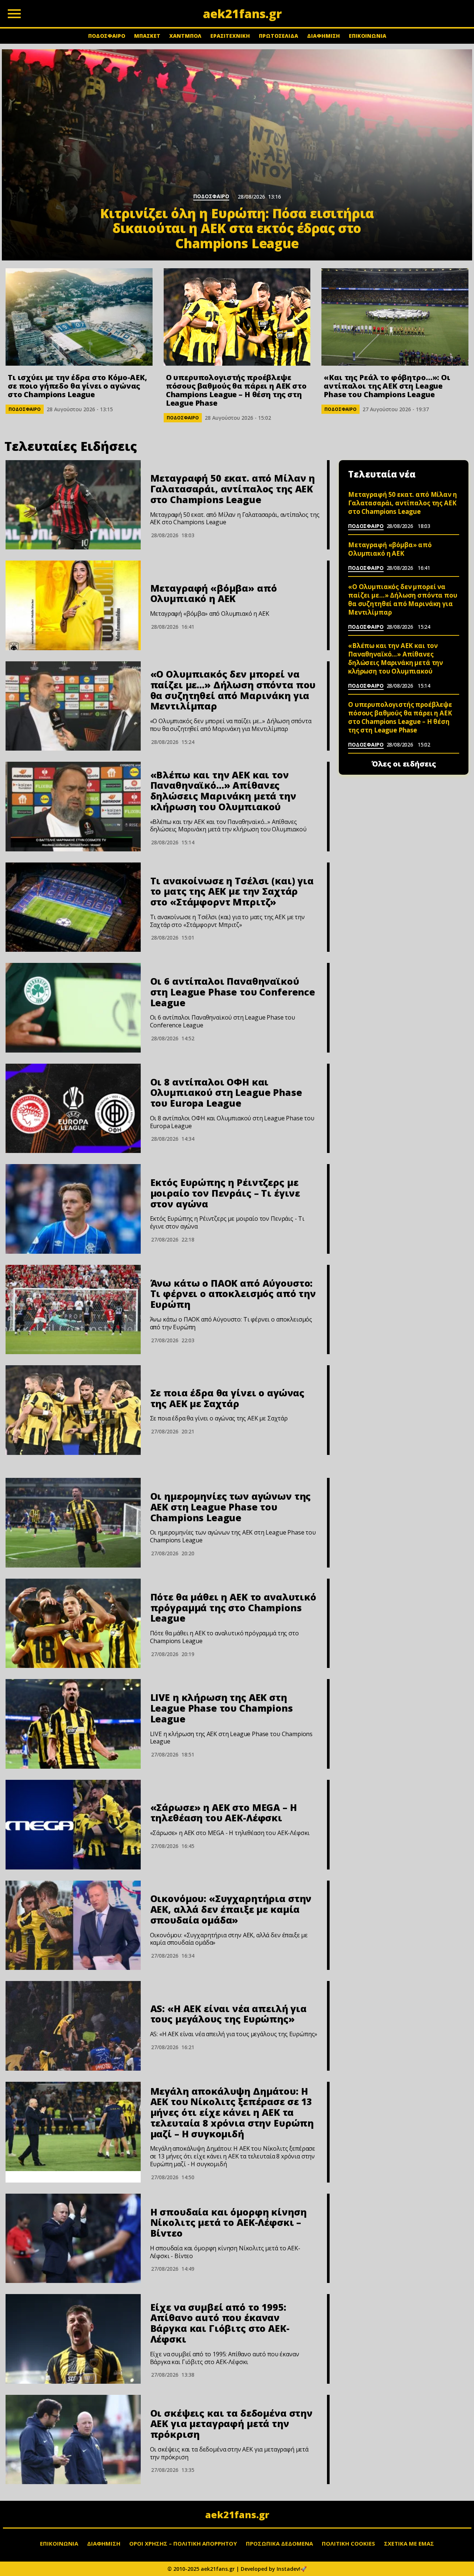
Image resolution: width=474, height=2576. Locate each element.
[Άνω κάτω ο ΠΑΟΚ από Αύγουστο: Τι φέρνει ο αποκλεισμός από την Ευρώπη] (73, 1310)
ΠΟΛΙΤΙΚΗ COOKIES (348, 2543)
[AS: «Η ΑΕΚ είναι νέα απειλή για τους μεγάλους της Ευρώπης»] (73, 2026)
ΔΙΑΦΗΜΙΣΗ (323, 36)
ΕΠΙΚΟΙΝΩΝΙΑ (368, 36)
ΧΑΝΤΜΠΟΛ (185, 36)
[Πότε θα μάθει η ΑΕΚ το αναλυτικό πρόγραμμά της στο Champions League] (73, 1623)
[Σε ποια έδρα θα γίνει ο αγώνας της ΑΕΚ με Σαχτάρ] (73, 1410)
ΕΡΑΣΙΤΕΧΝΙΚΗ (230, 36)
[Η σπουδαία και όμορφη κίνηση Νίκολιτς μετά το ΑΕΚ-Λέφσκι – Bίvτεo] (73, 2238)
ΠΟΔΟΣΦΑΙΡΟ (107, 36)
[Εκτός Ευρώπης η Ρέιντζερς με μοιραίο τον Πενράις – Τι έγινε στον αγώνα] (73, 1209)
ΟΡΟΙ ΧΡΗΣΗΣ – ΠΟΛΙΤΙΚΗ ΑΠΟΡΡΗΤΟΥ (183, 2543)
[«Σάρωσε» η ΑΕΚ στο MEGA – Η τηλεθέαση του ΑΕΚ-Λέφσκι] (73, 1825)
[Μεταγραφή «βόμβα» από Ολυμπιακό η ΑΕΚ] (73, 605)
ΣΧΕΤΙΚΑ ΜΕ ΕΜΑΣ (409, 2543)
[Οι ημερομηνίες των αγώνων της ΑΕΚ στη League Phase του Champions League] (73, 1523)
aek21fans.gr (237, 2514)
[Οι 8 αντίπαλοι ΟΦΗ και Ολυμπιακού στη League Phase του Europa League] (73, 1108)
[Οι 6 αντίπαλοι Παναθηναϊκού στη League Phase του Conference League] (73, 1008)
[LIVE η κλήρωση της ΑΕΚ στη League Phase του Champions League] (73, 1724)
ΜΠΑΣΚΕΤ (147, 36)
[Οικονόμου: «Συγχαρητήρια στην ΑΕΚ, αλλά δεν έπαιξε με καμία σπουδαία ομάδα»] (73, 1925)
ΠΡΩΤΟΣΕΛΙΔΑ (278, 36)
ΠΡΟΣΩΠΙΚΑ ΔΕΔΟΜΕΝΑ (279, 2543)
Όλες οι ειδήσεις (404, 764)
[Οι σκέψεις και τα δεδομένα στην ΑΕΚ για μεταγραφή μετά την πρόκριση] (73, 2440)
